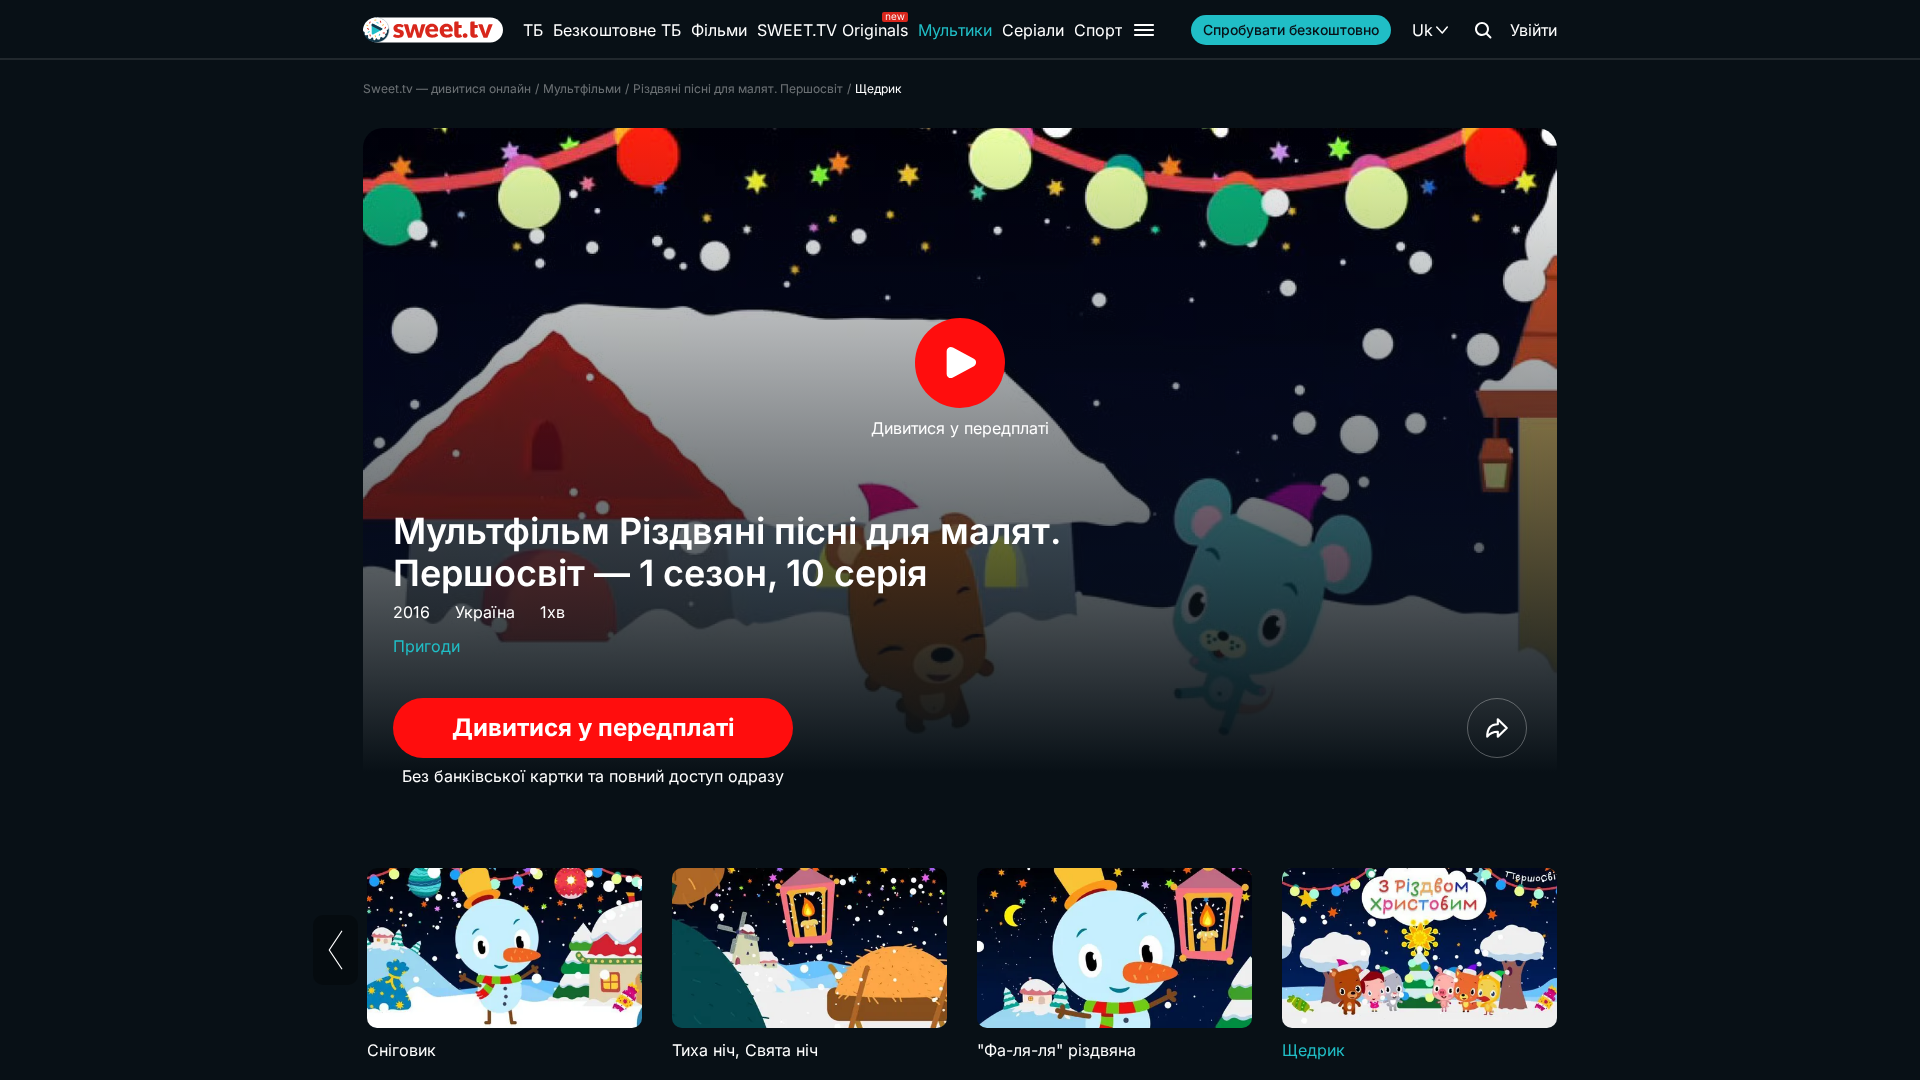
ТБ (533, 30)
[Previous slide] (335, 950)
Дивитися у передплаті (593, 727)
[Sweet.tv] (433, 30)
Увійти (1533, 30)
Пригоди (426, 646)
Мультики (955, 30)
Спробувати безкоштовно (1291, 29)
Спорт (1098, 30)
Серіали (1033, 30)
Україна (485, 612)
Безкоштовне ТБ (617, 30)
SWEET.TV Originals (832, 30)
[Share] (1497, 728)
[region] (960, 965)
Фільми (719, 30)
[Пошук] (1483, 30)
